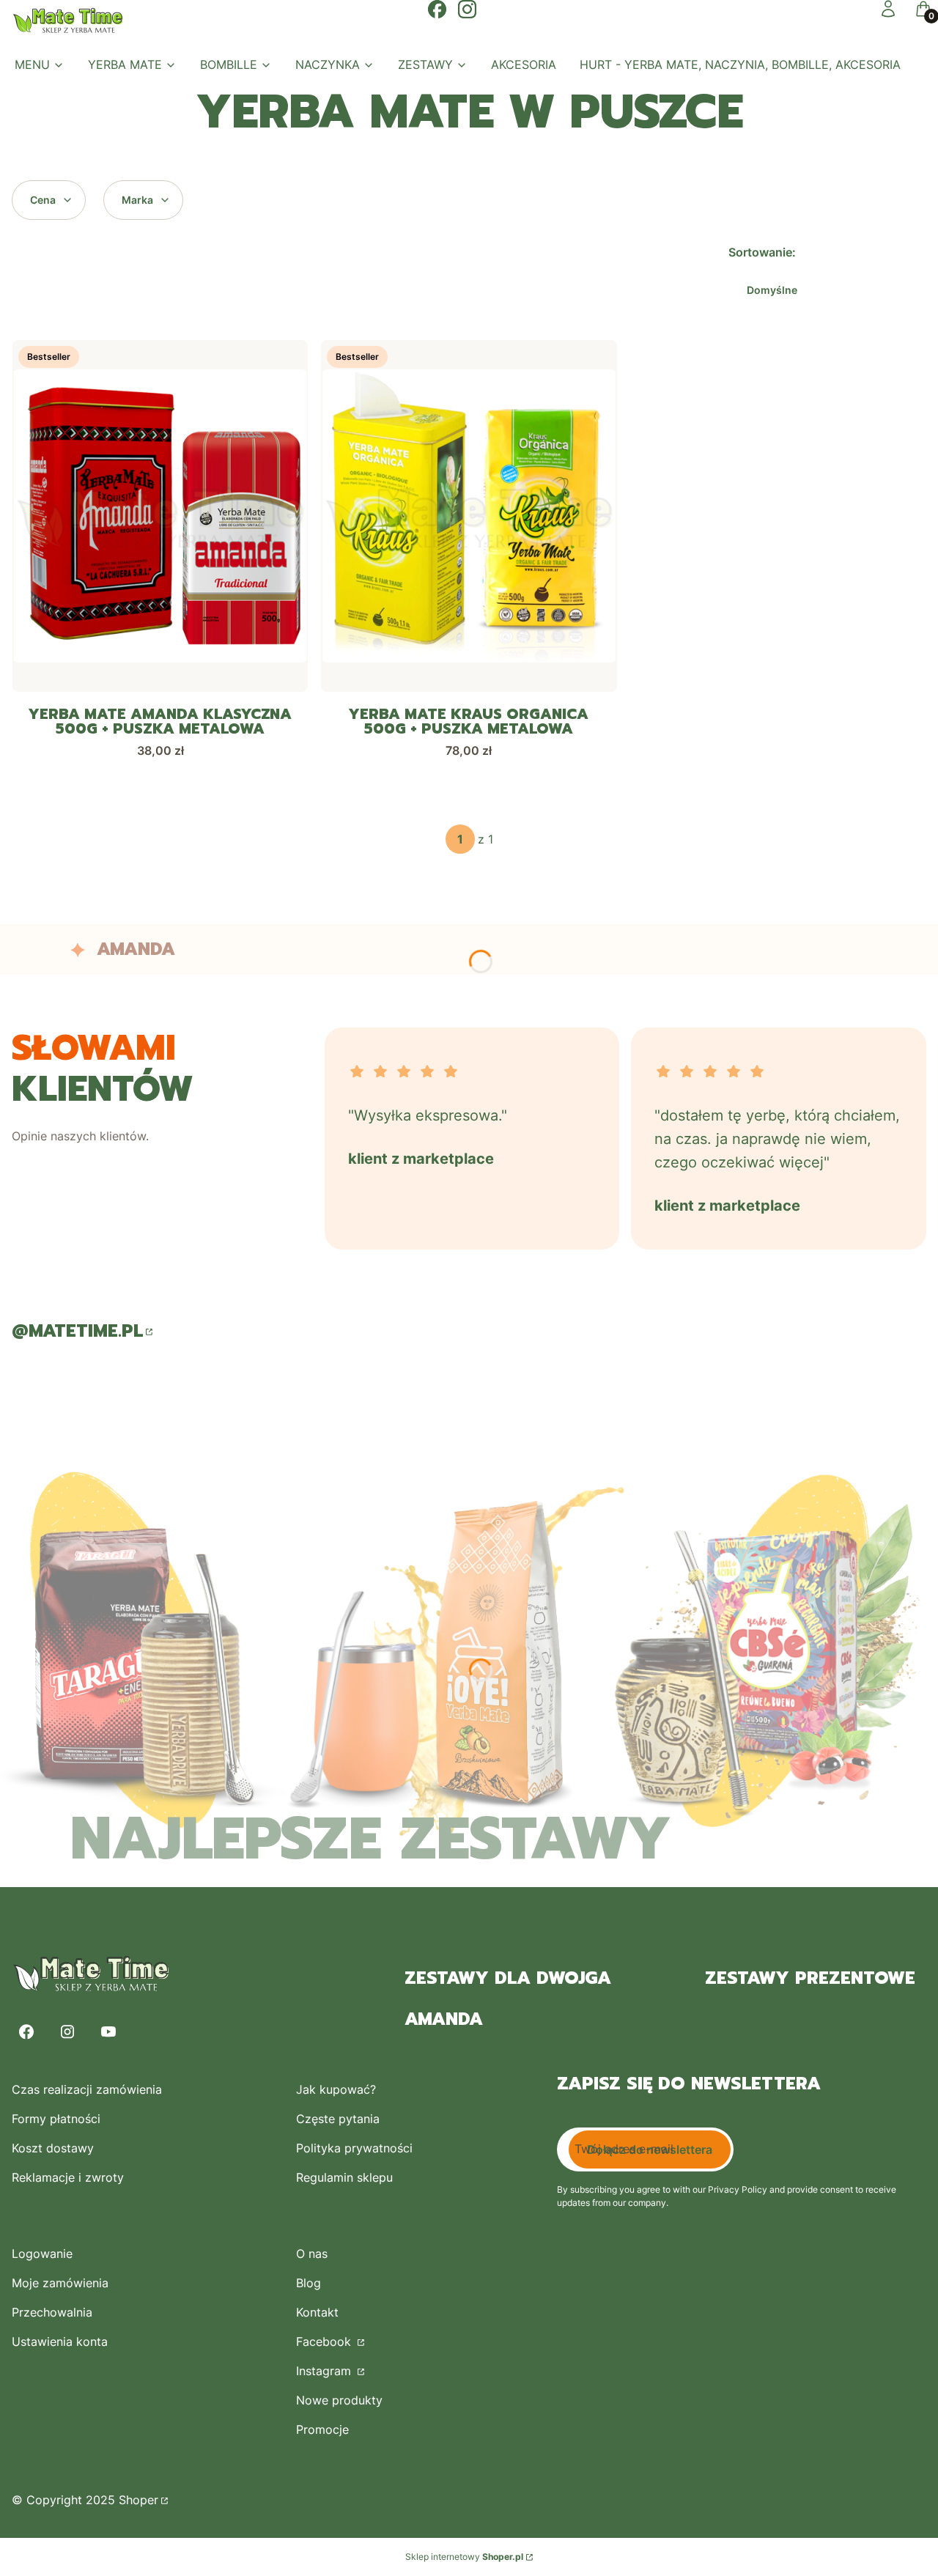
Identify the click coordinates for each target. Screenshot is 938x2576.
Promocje (322, 2429)
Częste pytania (338, 2119)
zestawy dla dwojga (508, 1978)
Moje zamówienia (60, 2283)
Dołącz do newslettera (650, 2149)
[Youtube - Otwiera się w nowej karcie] (108, 2032)
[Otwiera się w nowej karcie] (437, 9)
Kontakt (317, 2312)
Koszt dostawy (53, 2148)
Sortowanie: (762, 252)
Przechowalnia (52, 2312)
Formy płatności (56, 2119)
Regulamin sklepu (344, 2177)
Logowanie (42, 2254)
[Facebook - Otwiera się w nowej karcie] (26, 2032)
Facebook (325, 2341)
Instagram (325, 2371)
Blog (309, 2283)
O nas (312, 2254)
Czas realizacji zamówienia (87, 2089)
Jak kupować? (336, 2089)
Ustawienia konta (60, 2341)
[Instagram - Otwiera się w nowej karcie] (67, 2032)
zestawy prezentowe (810, 1978)
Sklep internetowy (464, 2557)
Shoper (139, 2500)
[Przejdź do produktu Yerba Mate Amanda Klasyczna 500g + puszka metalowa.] (160, 516)
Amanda (444, 2019)
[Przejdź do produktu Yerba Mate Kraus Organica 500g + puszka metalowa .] (469, 516)
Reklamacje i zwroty (68, 2177)
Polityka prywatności (354, 2148)
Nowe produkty (339, 2400)
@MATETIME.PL (77, 1331)
